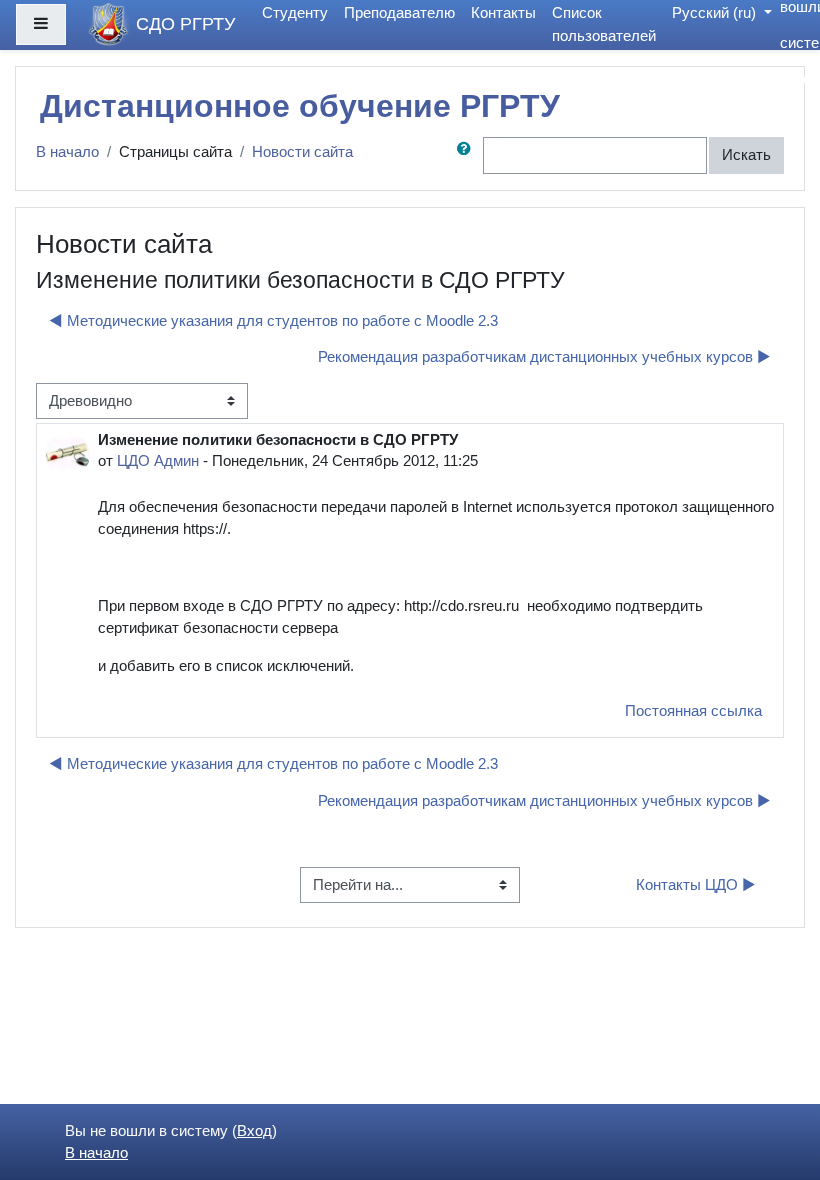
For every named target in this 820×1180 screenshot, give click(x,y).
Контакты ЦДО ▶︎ (696, 885)
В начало (67, 152)
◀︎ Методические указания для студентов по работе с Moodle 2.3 (273, 321)
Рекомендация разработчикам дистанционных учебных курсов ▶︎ (544, 357)
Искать (746, 155)
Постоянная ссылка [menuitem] (693, 711)
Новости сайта (302, 152)
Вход (802, 79)
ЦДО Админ (158, 461)
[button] (468, 155)
